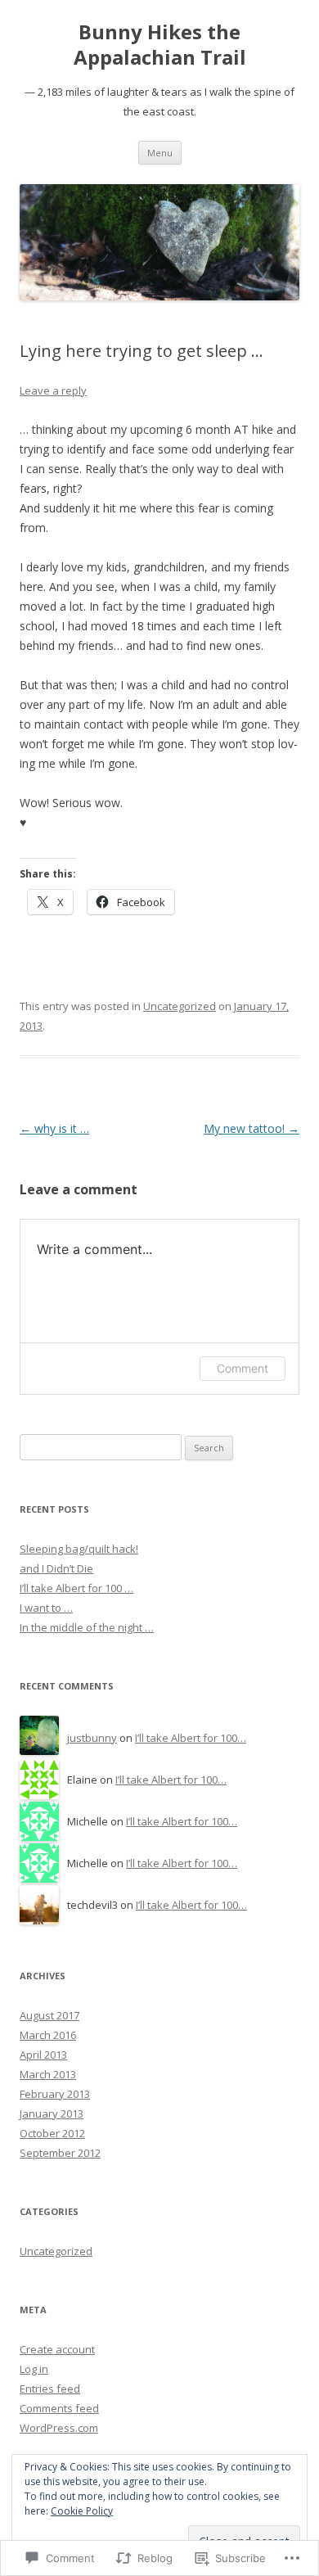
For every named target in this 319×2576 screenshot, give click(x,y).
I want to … (46, 1608)
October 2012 (52, 2133)
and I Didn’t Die (56, 1568)
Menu (160, 153)
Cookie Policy (82, 2511)
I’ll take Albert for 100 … (76, 1588)
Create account (57, 2349)
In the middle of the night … (87, 1627)
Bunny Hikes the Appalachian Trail (160, 45)
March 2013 (48, 2074)
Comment (243, 1368)
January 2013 (52, 2114)
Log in (34, 2369)
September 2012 (60, 2153)
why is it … (54, 1128)
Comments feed (59, 2408)
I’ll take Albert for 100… (191, 1738)
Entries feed (50, 2389)
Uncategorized (180, 1006)
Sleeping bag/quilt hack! (79, 1549)
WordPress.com (59, 2428)
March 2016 (48, 2035)
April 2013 (43, 2055)
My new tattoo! (252, 1128)
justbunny (92, 1738)
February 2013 (55, 2094)
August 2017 (49, 2015)
